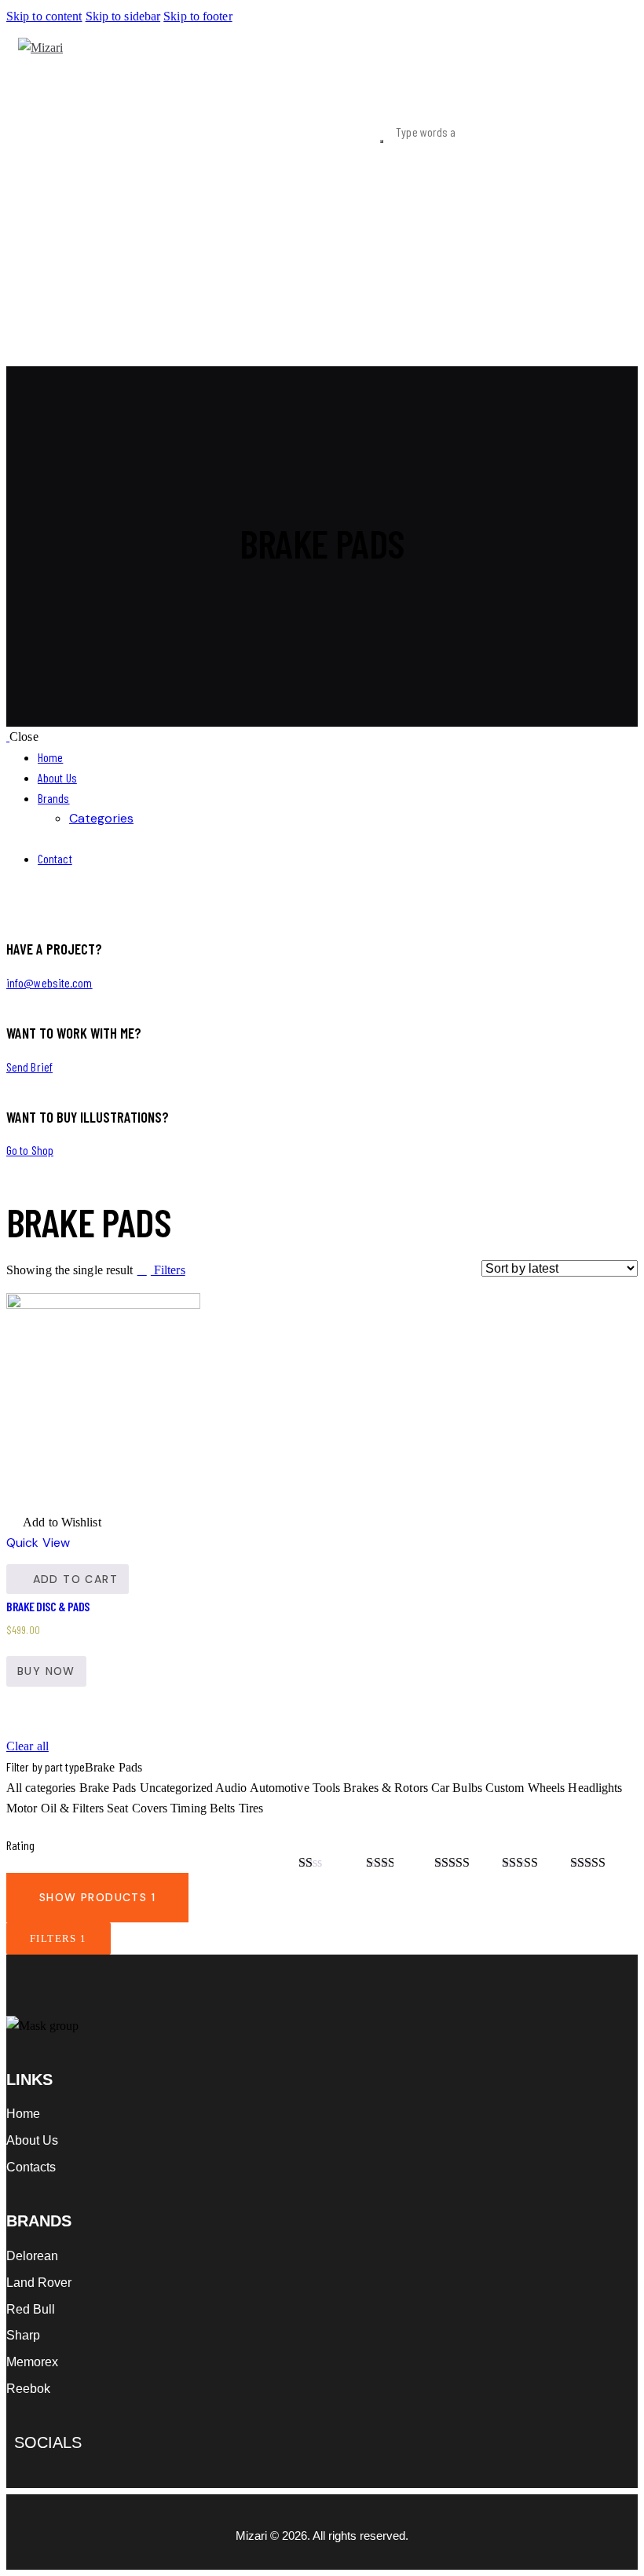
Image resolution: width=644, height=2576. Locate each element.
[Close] (619, 1755)
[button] (54, 1523)
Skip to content (44, 16)
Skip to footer (198, 16)
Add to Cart (75, 1579)
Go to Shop (30, 1150)
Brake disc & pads (48, 1606)
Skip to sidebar (123, 16)
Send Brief (29, 1066)
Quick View (38, 1543)
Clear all (27, 1746)
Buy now (46, 1671)
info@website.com (49, 982)
